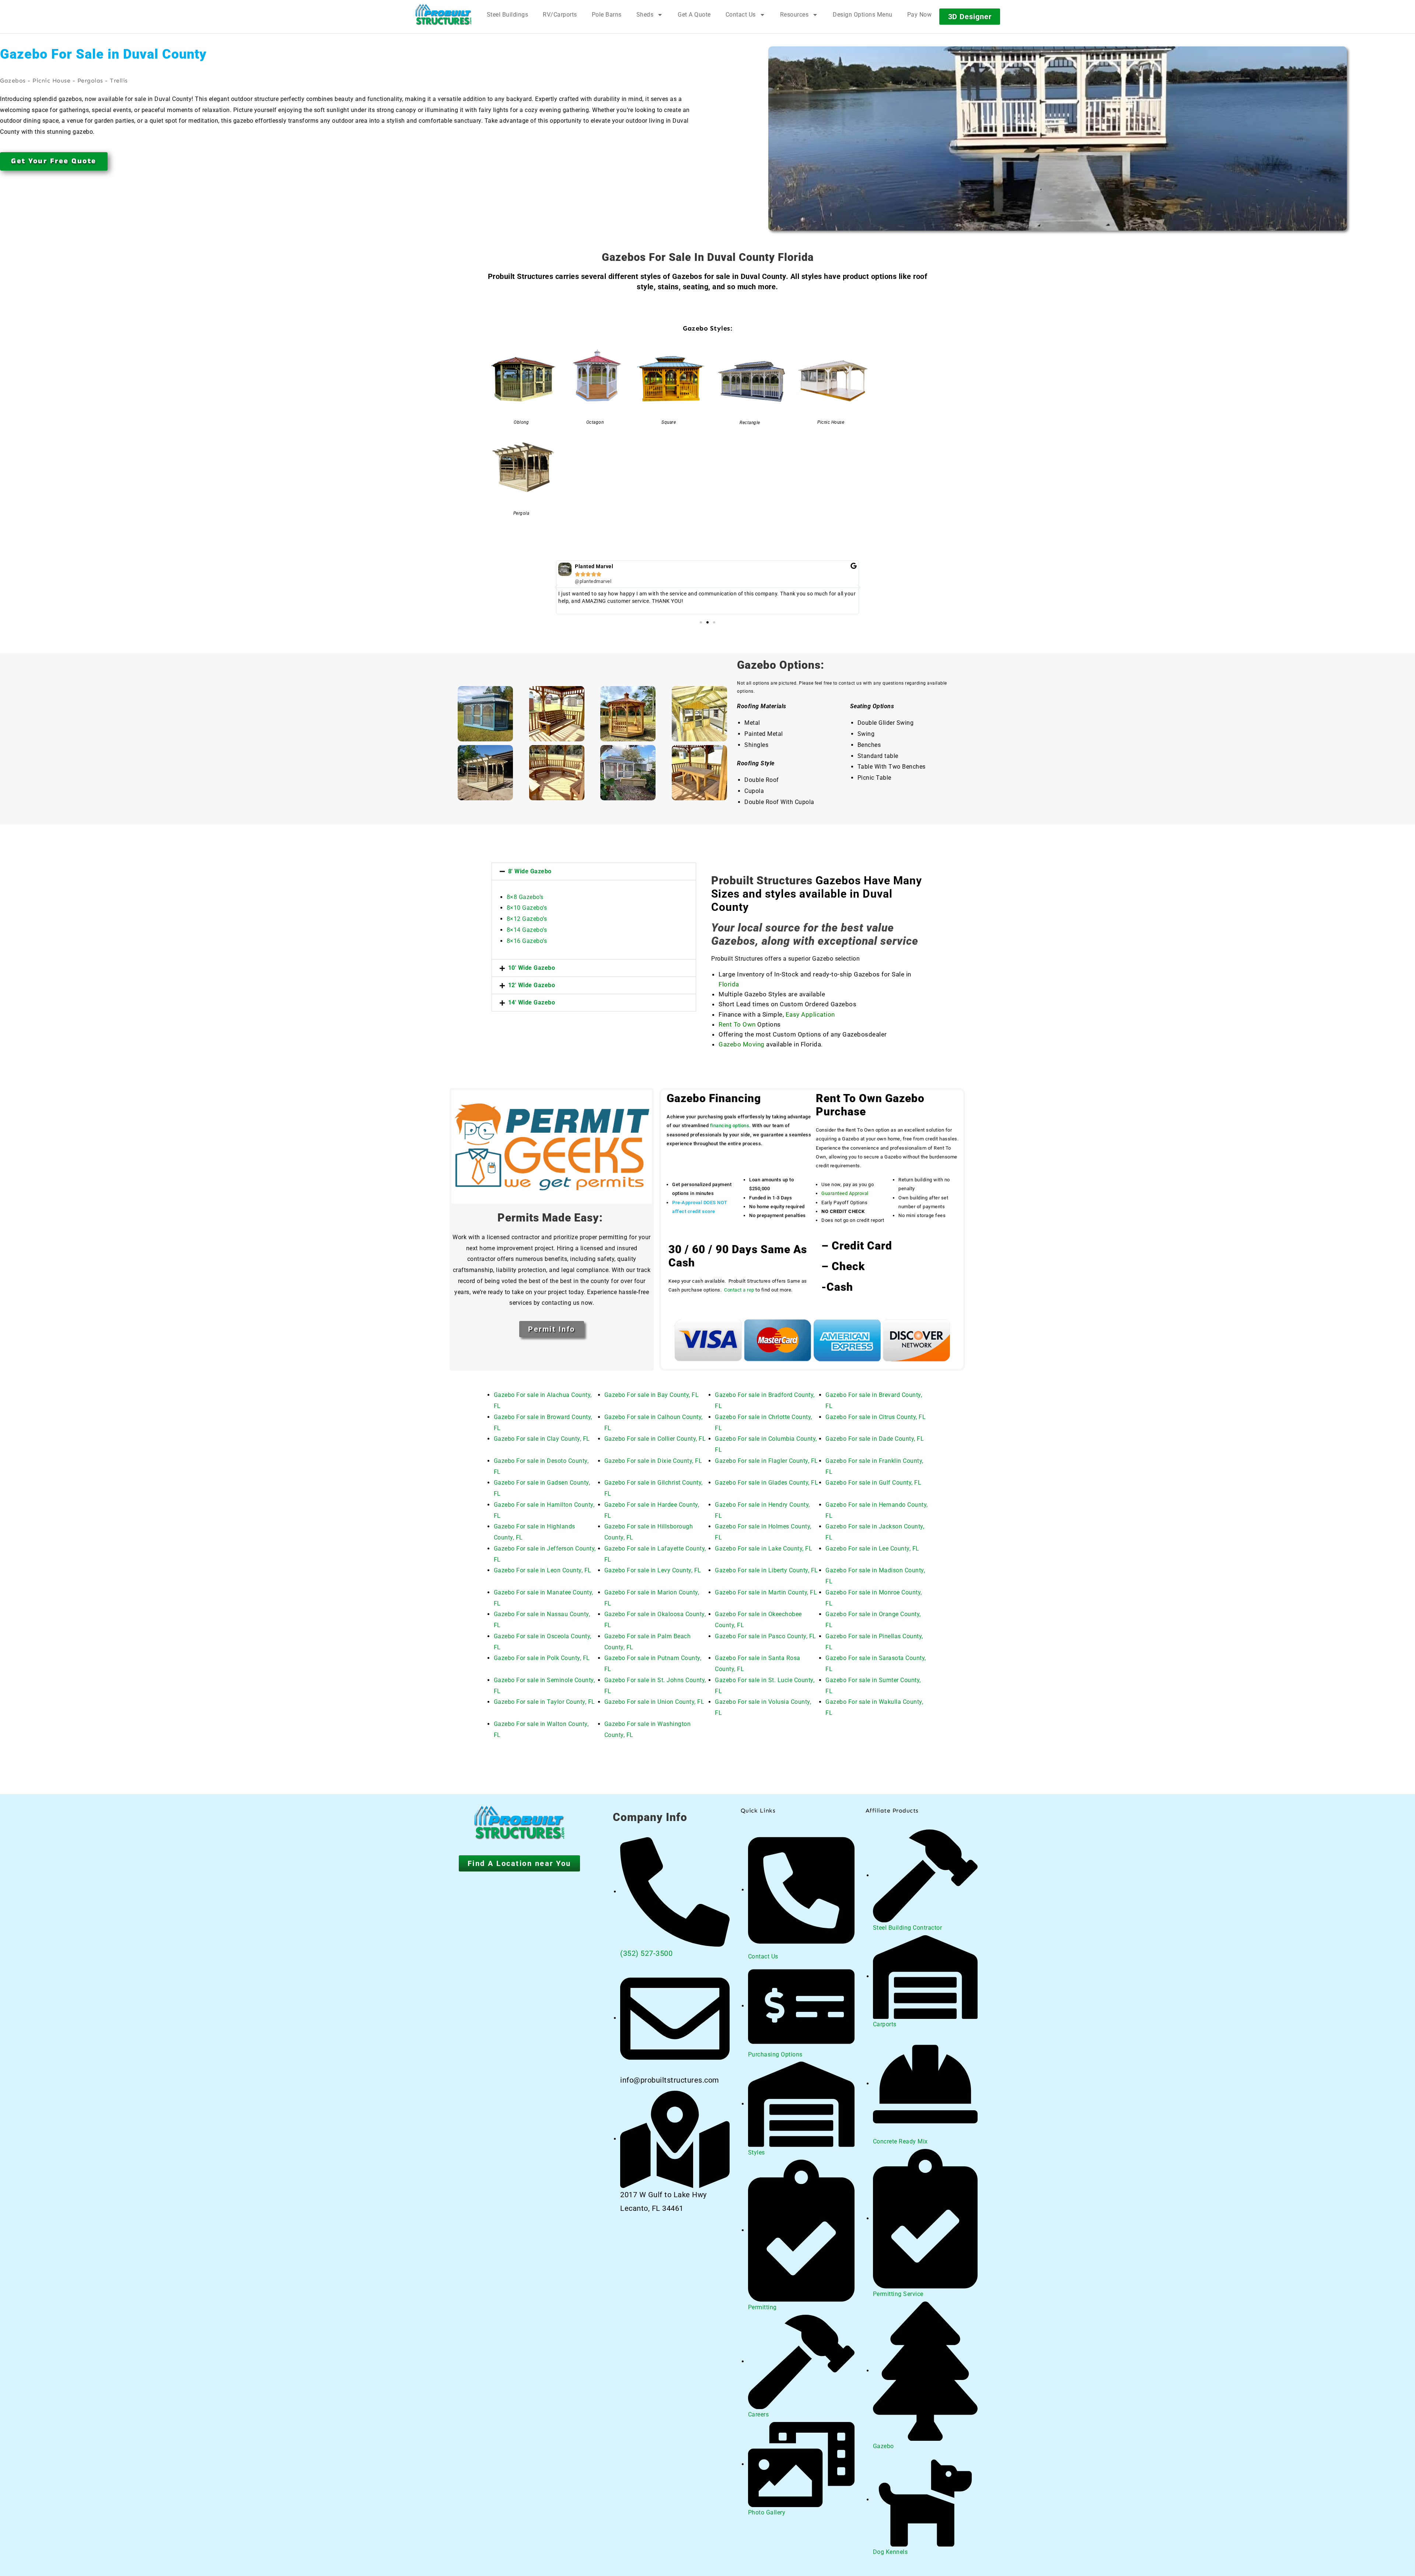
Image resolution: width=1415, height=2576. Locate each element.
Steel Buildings (508, 15)
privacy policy (1373, 2554)
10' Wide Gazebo (532, 968)
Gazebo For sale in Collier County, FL (655, 1439)
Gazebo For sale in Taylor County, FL (544, 1702)
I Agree (1214, 2554)
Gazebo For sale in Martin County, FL (766, 1592)
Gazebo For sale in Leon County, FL (543, 1570)
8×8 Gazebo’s (525, 897)
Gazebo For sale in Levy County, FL (653, 1570)
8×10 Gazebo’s (527, 908)
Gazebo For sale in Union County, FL (654, 1702)
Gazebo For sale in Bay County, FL (652, 1395)
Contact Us (741, 15)
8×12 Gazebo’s (527, 919)
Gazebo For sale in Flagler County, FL (766, 1461)
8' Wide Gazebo (530, 871)
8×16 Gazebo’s (527, 941)
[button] (556, 587)
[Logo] (443, 15)
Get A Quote (694, 15)
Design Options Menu (863, 15)
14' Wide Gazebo (532, 1002)
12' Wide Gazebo (532, 985)
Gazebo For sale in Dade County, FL (875, 1439)
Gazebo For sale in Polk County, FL (542, 1658)
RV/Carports (560, 15)
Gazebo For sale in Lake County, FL (764, 1549)
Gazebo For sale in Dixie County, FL (653, 1461)
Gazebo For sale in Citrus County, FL (876, 1417)
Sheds (645, 15)
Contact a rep (739, 1290)
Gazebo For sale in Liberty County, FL (766, 1570)
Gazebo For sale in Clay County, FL (542, 1439)
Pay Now (920, 15)
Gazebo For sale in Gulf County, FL (873, 1483)
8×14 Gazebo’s (527, 930)
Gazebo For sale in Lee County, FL (872, 1549)
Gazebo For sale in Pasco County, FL (766, 1636)
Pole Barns (607, 15)
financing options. (731, 1126)
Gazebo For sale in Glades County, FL (766, 1483)
